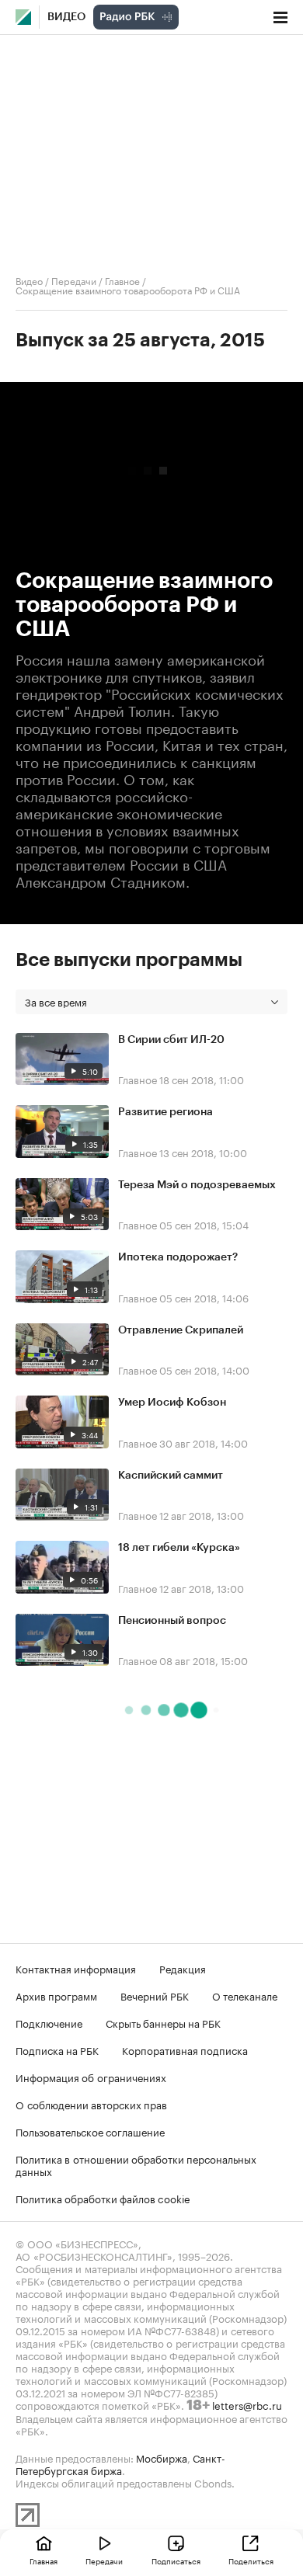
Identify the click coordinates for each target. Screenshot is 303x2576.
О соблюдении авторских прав (91, 2104)
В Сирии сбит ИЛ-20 (171, 1040)
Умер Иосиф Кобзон (172, 1403)
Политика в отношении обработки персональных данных (136, 2164)
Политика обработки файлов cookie (103, 2198)
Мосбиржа (162, 2457)
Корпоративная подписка (185, 2049)
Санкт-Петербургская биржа (120, 2463)
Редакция (183, 1968)
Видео (66, 17)
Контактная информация (76, 1968)
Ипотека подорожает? (178, 1257)
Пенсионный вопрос (172, 1621)
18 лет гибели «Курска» (179, 1548)
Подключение (49, 2022)
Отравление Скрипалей (181, 1330)
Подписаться (176, 2560)
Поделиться (251, 2560)
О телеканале (245, 1995)
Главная (44, 2560)
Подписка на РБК (57, 2049)
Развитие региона (165, 1112)
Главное (122, 280)
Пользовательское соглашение (90, 2131)
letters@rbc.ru (247, 2404)
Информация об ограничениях (91, 2077)
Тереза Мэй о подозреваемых (197, 1185)
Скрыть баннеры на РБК (163, 2022)
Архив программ (56, 1995)
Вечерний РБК (155, 1995)
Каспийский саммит (171, 1476)
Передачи (74, 280)
